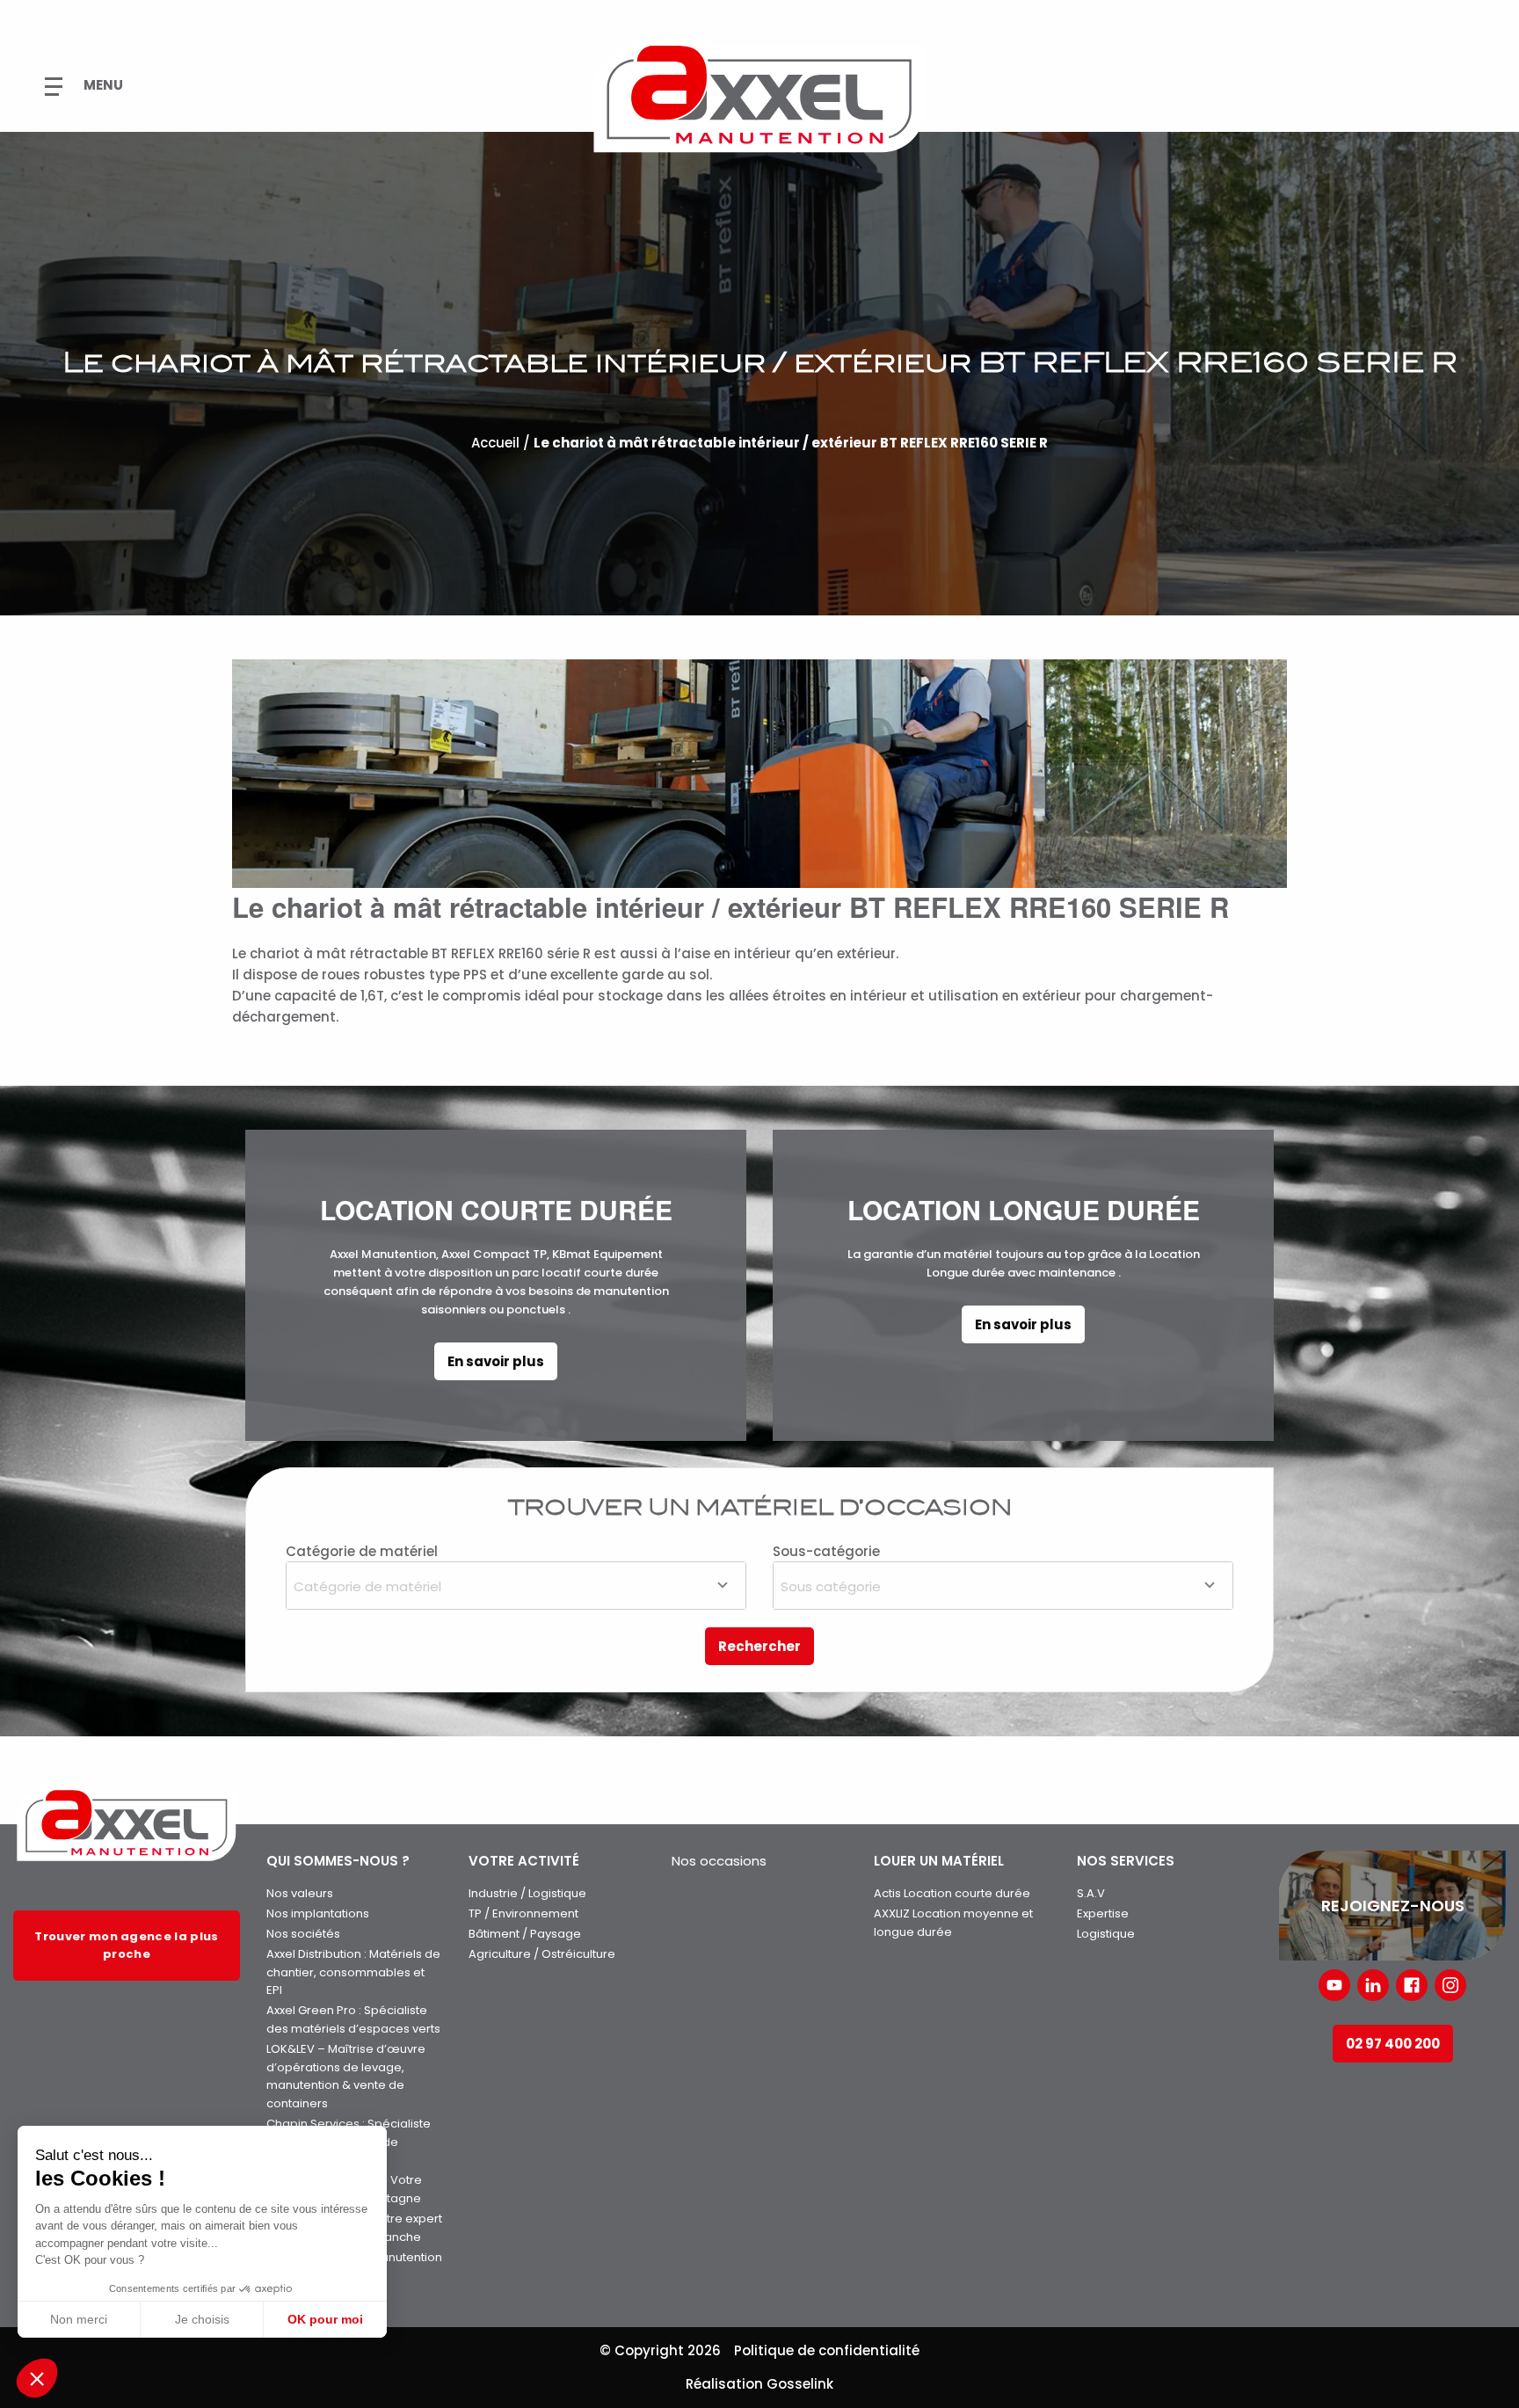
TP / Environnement (523, 1913)
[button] (37, 2378)
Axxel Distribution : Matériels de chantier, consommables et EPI (353, 1972)
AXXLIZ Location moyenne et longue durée (953, 1923)
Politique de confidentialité (827, 2350)
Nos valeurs (300, 1893)
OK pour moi (325, 2319)
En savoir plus (496, 1361)
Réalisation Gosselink (759, 2384)
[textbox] (516, 1585)
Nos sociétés (303, 1934)
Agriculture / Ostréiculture (542, 1954)
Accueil (495, 443)
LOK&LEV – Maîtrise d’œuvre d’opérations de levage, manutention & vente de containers (346, 2076)
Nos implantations (318, 1913)
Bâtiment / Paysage (525, 1934)
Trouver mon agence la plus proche (126, 1945)
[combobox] (516, 1586)
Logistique (1106, 1934)
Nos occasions (719, 1861)
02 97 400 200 (1393, 2044)
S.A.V (1091, 1893)
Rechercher (759, 1646)
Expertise (1103, 1913)
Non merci (79, 2319)
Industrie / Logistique (527, 1893)
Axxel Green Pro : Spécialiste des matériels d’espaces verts (353, 2019)
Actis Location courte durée (952, 1893)
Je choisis (202, 2319)
